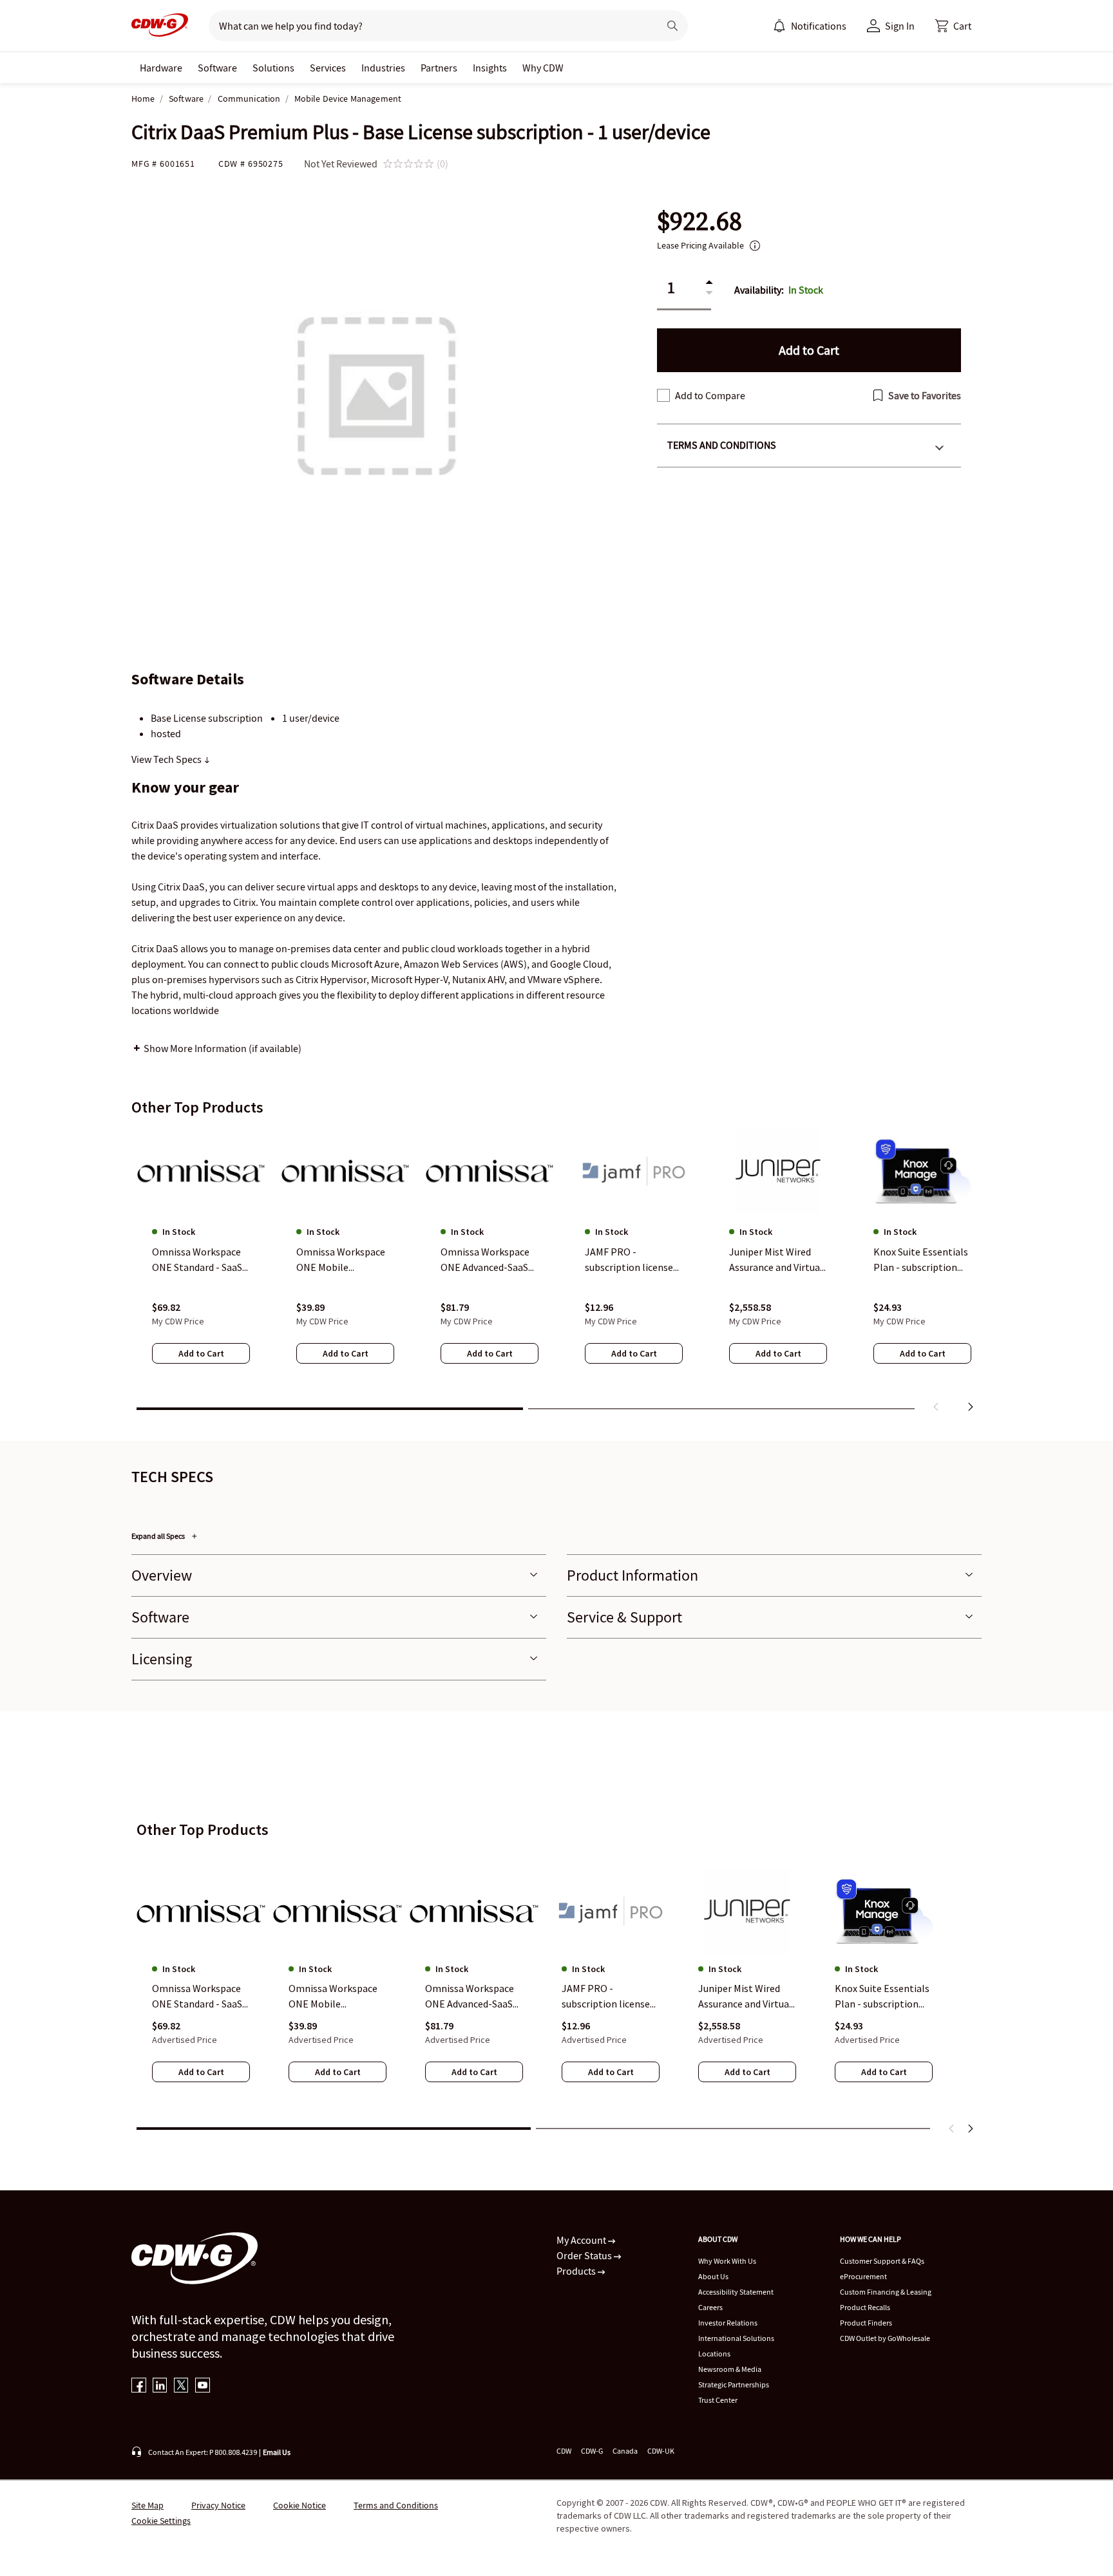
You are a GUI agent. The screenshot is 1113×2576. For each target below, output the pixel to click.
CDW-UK (661, 2451)
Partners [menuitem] (439, 68)
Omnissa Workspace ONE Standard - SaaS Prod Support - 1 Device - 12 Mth (197, 1997)
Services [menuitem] (328, 68)
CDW (564, 2451)
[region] (556, 1273)
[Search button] (672, 26)
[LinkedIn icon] (160, 2386)
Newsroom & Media (730, 2369)
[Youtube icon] (203, 2386)
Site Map (147, 2505)
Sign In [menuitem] (900, 26)
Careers (710, 2307)
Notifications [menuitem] (819, 26)
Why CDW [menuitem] (543, 68)
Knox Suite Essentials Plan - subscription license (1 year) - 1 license (882, 1997)
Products (577, 2271)
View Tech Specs (167, 759)
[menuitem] (779, 26)
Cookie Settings (161, 2521)
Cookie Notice (300, 2505)
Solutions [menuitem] (273, 68)
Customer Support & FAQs (882, 2261)
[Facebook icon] (139, 2386)
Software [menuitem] (217, 68)
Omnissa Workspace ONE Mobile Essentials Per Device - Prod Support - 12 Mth (335, 1997)
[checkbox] (663, 395)
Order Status (585, 2255)
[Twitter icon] (181, 2386)
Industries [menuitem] (383, 68)
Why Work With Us (727, 2261)
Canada (625, 2451)
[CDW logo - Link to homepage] (160, 26)
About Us (713, 2276)
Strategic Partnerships (734, 2384)
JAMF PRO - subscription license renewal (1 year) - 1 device (606, 1997)
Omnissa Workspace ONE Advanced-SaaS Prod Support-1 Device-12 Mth (470, 1997)
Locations (714, 2354)
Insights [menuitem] (490, 68)
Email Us (277, 2452)
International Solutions (736, 2338)
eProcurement (863, 2276)
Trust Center (718, 2400)
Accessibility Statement (736, 2292)
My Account (582, 2240)
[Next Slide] (970, 2129)
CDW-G (592, 2451)
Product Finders (866, 2323)
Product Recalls (865, 2307)
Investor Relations (728, 2323)
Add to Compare (710, 395)
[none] (161, 68)
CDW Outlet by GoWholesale (885, 2338)
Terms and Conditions (722, 445)
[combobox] (429, 26)
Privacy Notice (218, 2505)
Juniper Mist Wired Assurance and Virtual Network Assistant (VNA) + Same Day (745, 1997)
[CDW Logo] (160, 26)
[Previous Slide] (952, 2129)
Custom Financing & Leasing (886, 2292)
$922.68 (699, 221)
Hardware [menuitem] (161, 68)
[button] (953, 26)
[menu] (810, 26)
